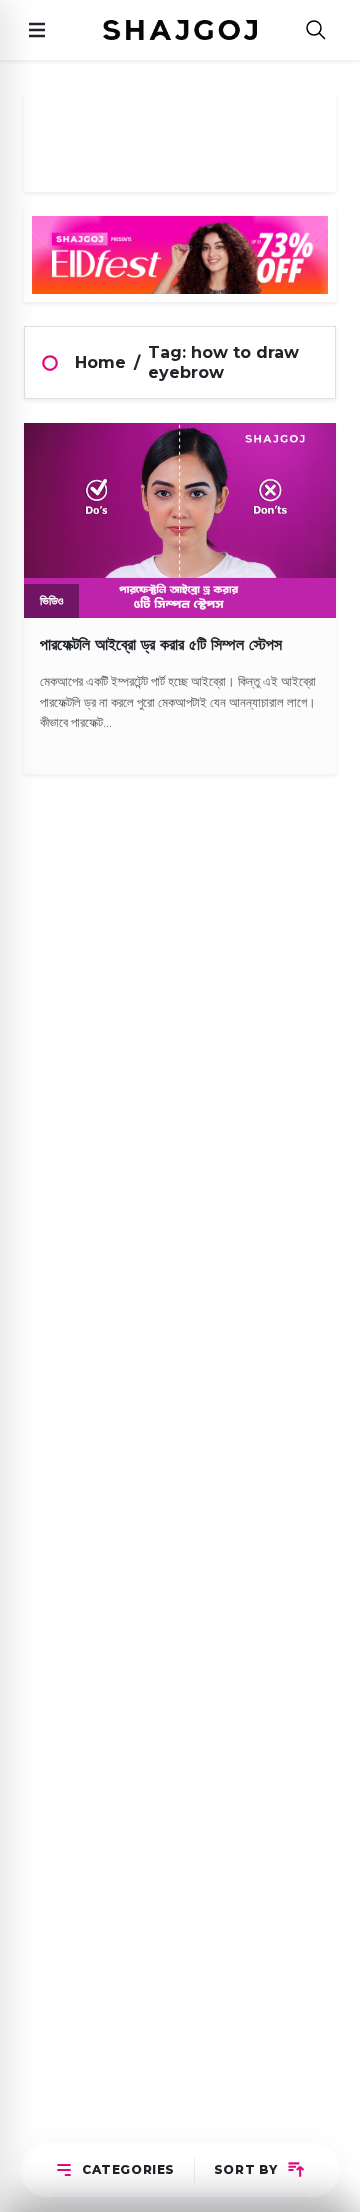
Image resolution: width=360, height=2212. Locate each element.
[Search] (316, 30)
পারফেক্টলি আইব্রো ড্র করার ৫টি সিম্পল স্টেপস (161, 644)
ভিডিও (51, 600)
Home (100, 362)
